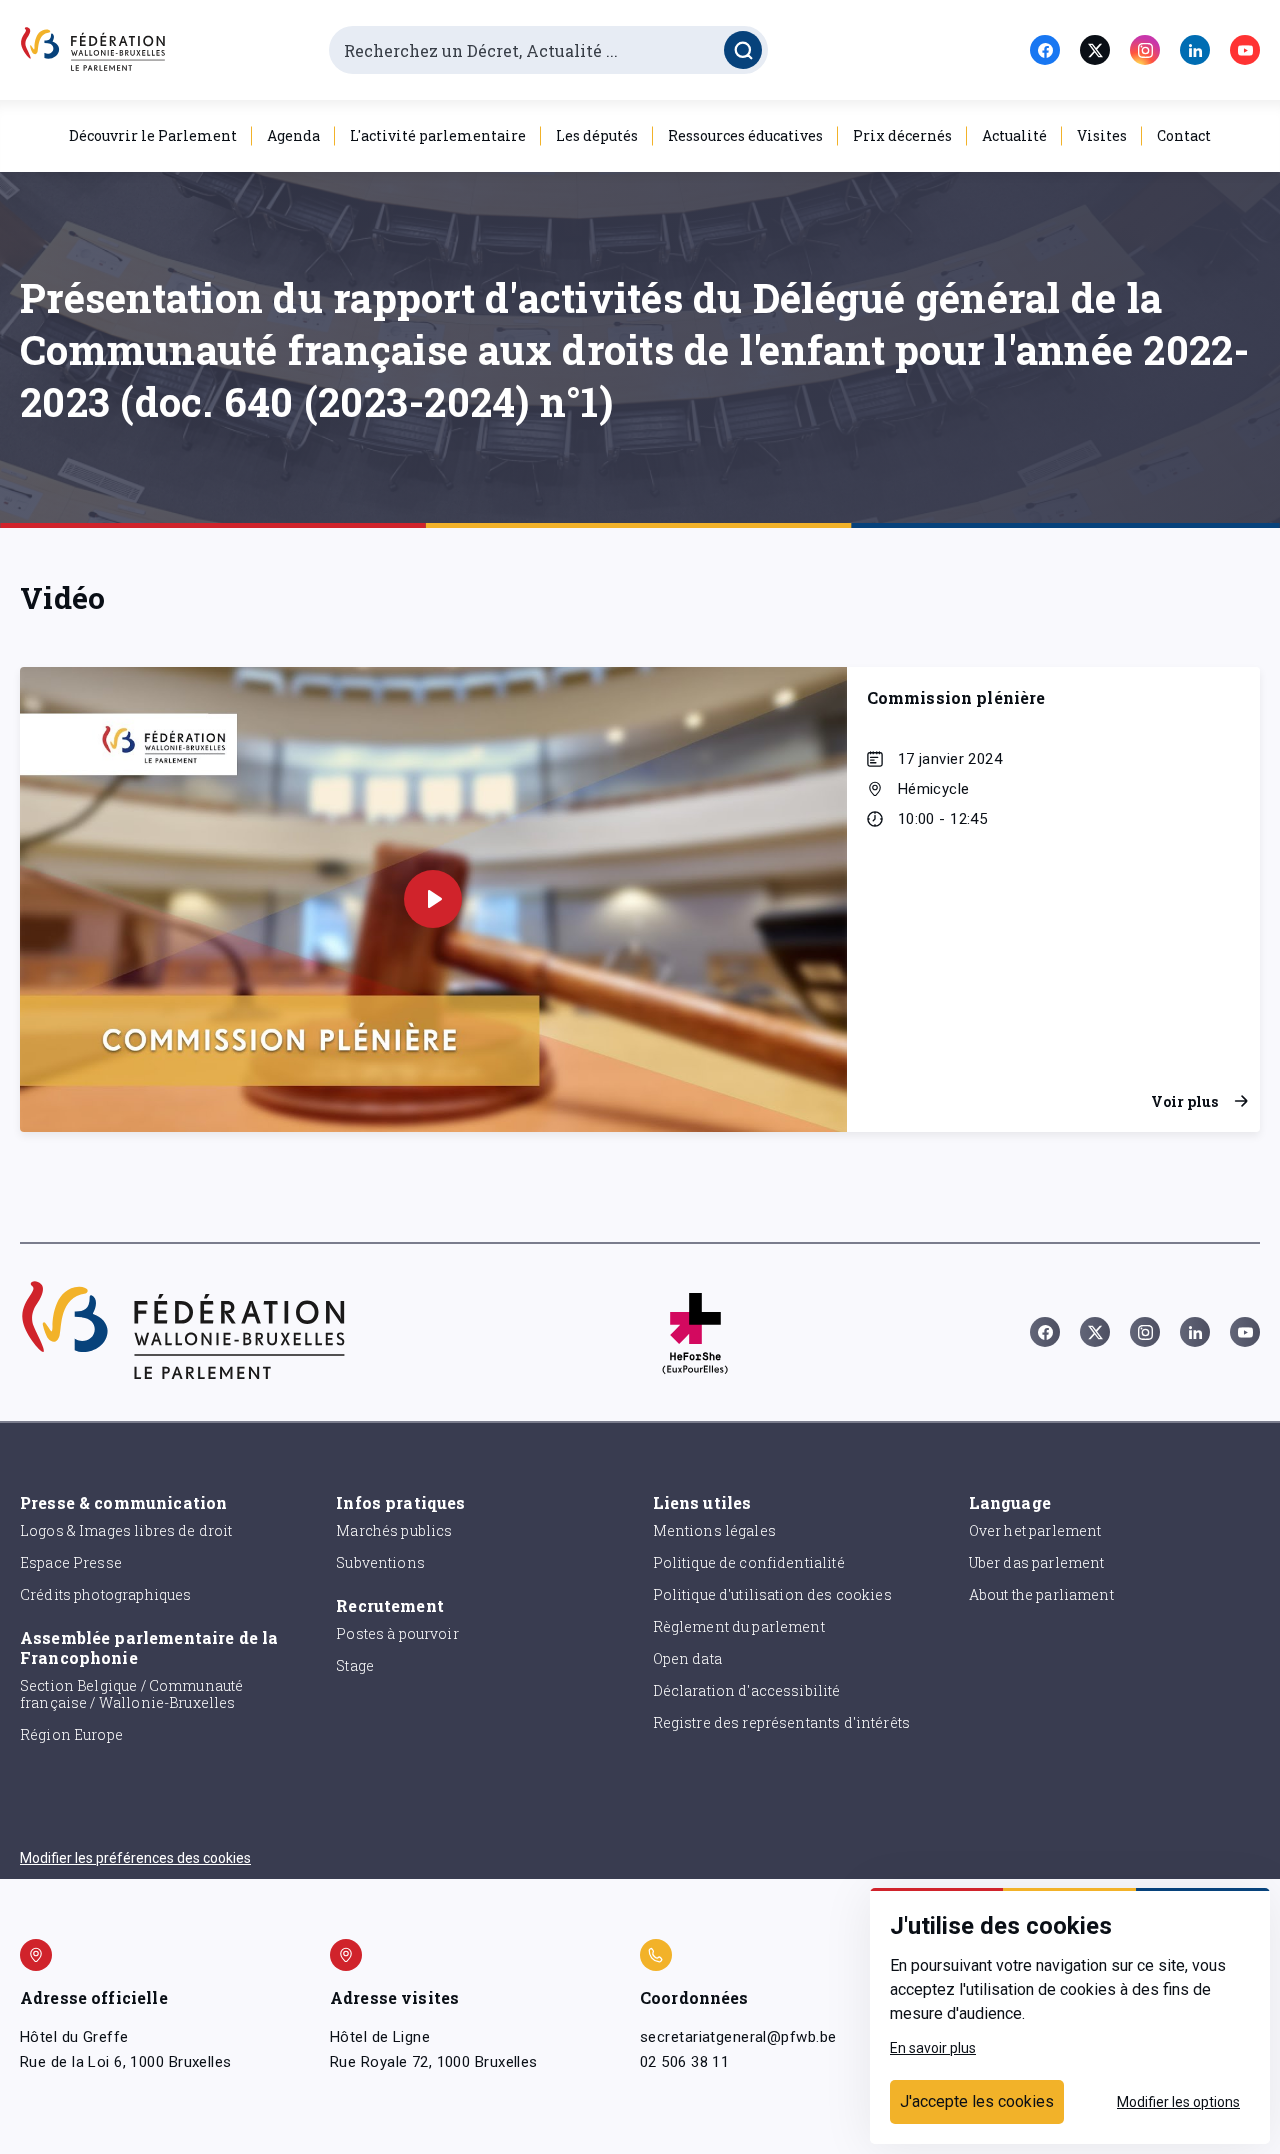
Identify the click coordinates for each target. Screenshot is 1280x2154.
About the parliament (1041, 1594)
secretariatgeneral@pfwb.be (738, 2037)
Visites (1102, 135)
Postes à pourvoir (397, 1633)
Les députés (597, 135)
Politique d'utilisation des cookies (772, 1594)
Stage (355, 1665)
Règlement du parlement (739, 1626)
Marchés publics (394, 1530)
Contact (1184, 135)
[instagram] (1145, 50)
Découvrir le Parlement (153, 135)
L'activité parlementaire (438, 135)
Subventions (380, 1562)
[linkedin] (1195, 50)
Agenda (293, 135)
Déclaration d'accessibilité (747, 1690)
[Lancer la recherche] (743, 50)
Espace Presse (71, 1562)
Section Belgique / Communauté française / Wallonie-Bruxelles (131, 1694)
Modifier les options (1178, 2102)
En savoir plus (933, 2048)
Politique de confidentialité (749, 1562)
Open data (687, 1658)
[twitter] (1095, 50)
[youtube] (1245, 50)
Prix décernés (902, 135)
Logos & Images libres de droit (126, 1530)
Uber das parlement (1037, 1562)
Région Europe (71, 1734)
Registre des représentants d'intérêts (782, 1722)
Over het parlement (1035, 1530)
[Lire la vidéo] (433, 899)
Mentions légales (714, 1530)
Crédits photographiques (105, 1594)
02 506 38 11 (684, 2062)
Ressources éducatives (745, 135)
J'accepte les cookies (977, 2101)
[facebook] (1045, 50)
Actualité (1014, 135)
